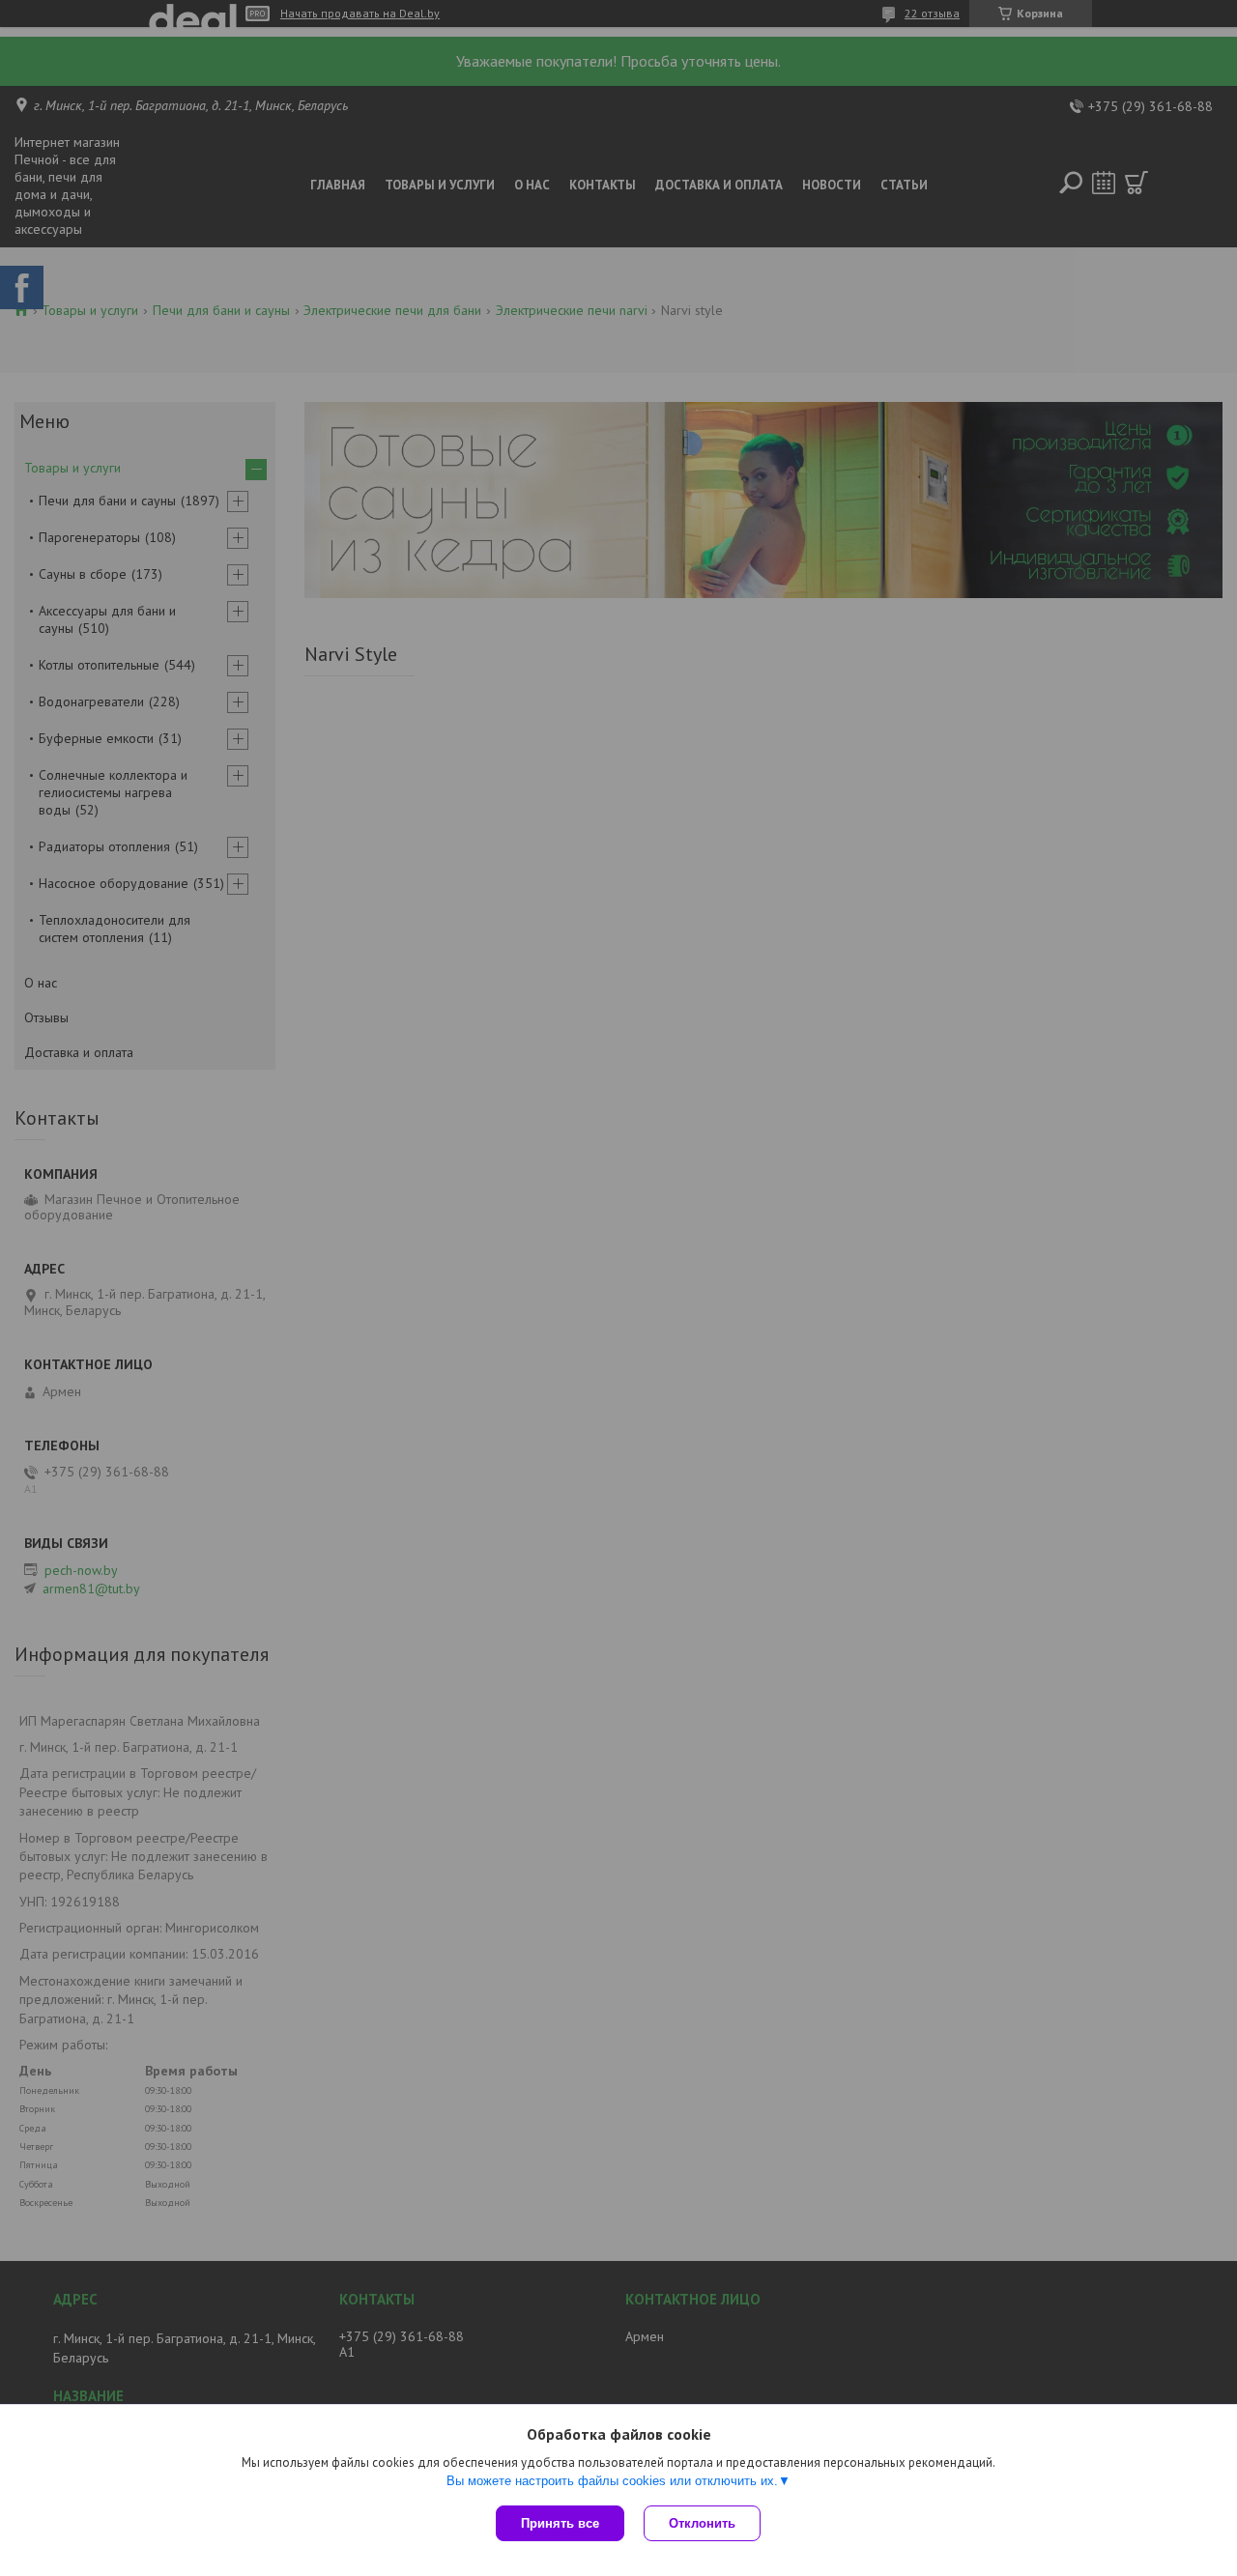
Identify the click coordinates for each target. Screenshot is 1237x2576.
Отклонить (702, 2523)
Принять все (560, 2523)
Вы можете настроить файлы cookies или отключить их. (612, 2481)
